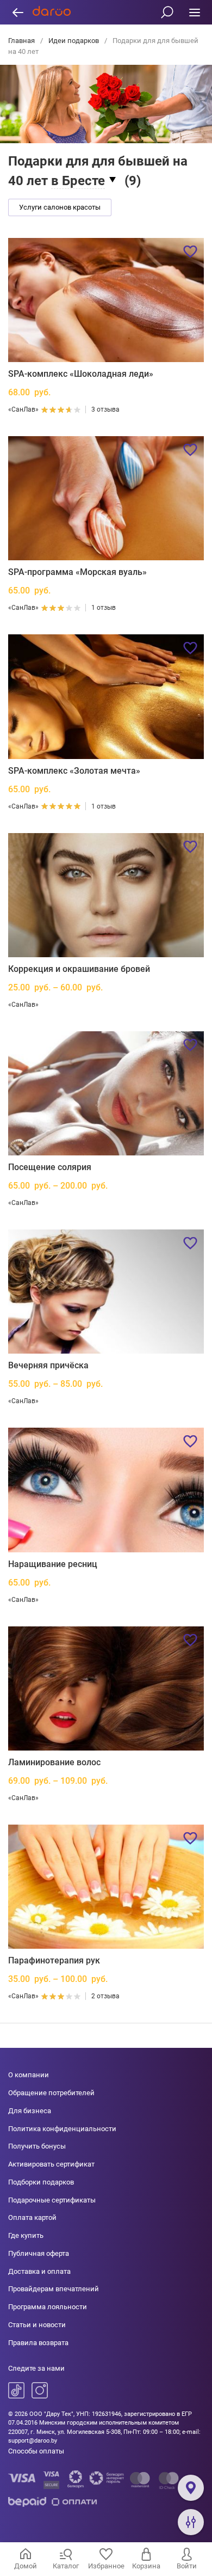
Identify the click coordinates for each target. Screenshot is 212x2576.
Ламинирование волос (54, 1762)
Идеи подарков (74, 41)
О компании (29, 2075)
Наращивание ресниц (53, 1564)
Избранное (106, 2566)
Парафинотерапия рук (54, 1960)
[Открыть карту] (191, 2488)
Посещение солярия (50, 1167)
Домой (26, 2566)
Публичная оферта (39, 2253)
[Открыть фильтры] (191, 2522)
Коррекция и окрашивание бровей (79, 969)
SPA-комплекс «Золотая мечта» (74, 771)
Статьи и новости (37, 2325)
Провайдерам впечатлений (54, 2289)
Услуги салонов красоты (60, 207)
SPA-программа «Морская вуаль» (77, 572)
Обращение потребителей (51, 2093)
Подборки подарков (41, 2182)
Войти (187, 2566)
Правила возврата (38, 2343)
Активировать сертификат (51, 2164)
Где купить (26, 2235)
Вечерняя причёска (48, 1365)
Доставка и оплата (39, 2271)
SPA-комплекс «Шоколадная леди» (81, 374)
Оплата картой (32, 2217)
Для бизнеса (30, 2111)
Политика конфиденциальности (62, 2129)
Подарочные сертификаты (52, 2200)
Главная (22, 41)
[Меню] (194, 12)
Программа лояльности (48, 2307)
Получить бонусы (37, 2146)
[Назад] (18, 12)
